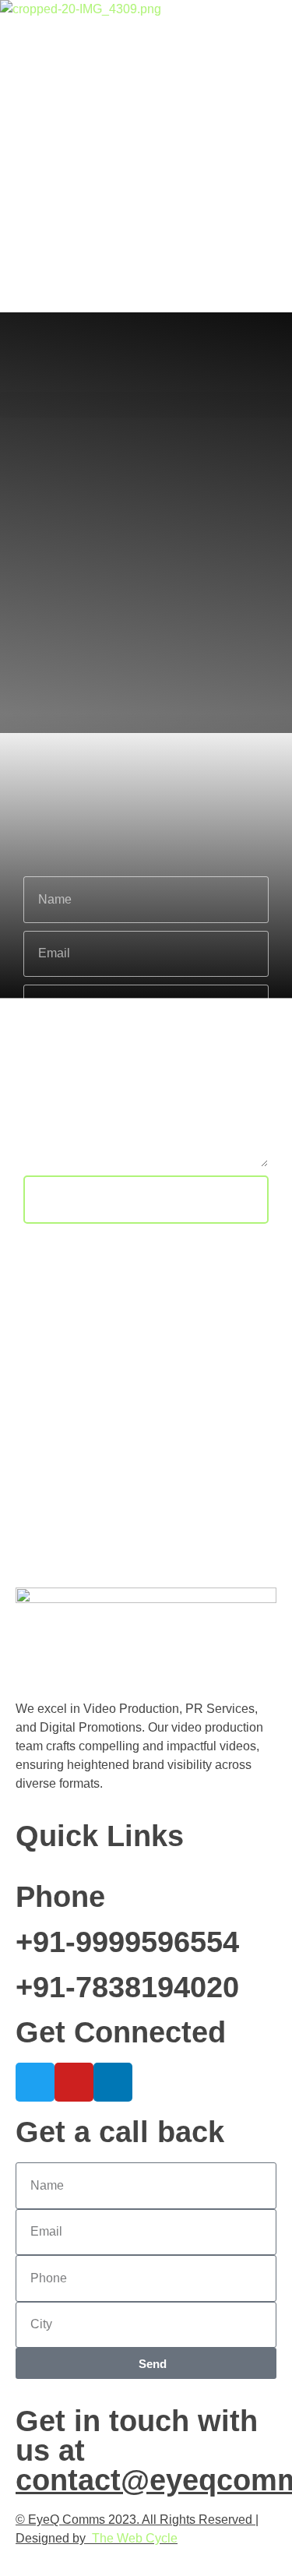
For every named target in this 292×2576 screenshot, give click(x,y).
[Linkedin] (113, 2082)
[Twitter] (35, 2082)
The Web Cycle (135, 2538)
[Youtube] (74, 2082)
